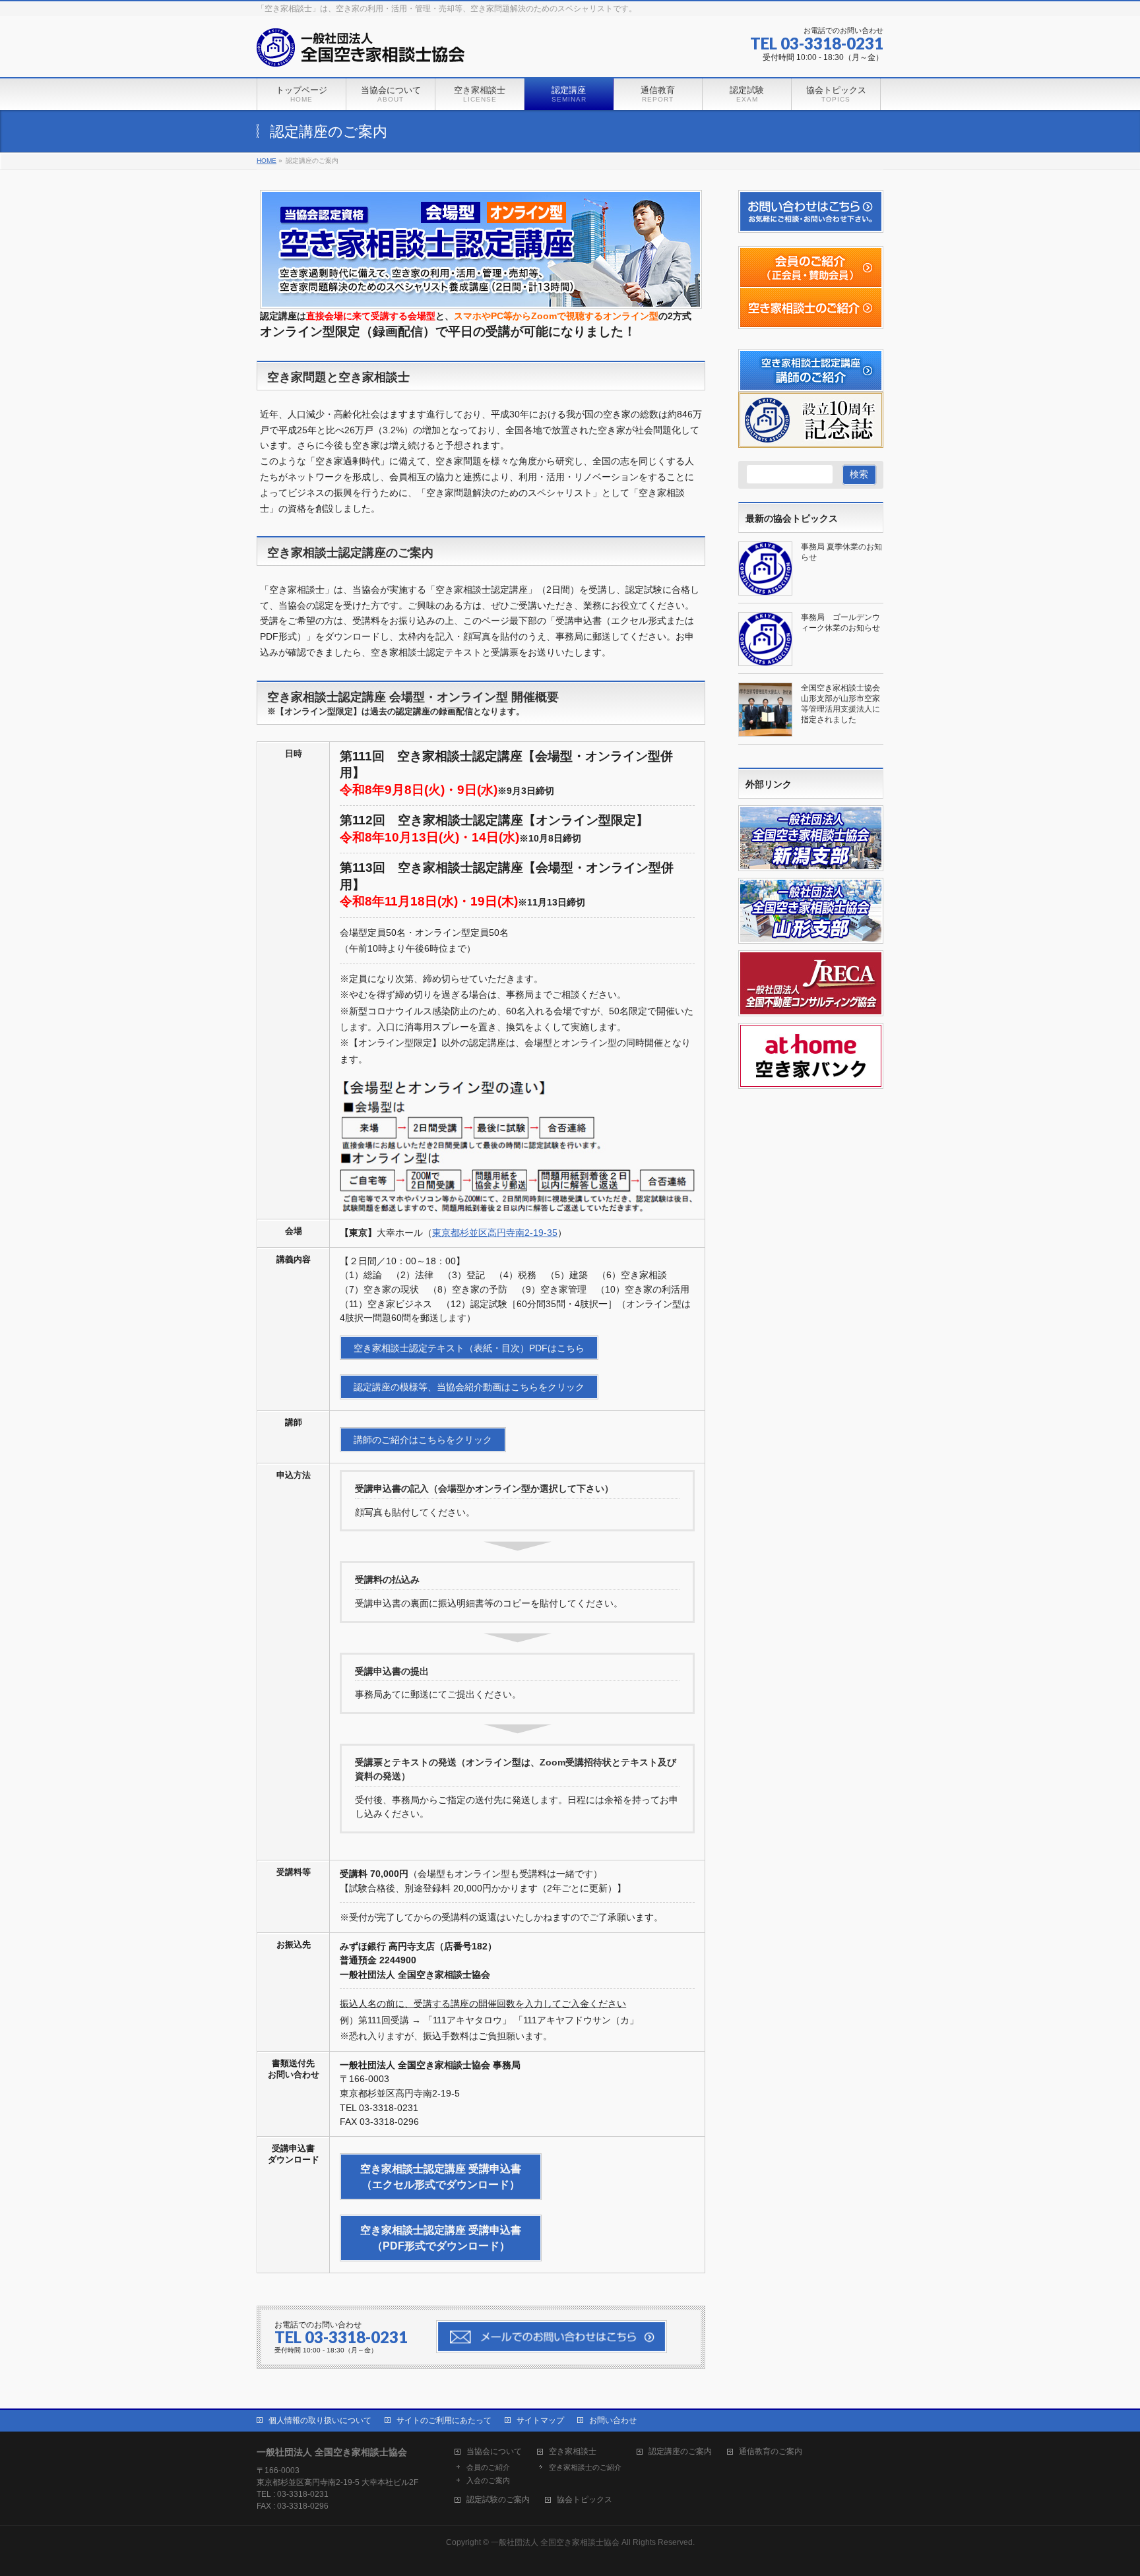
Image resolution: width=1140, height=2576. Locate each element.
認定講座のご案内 (680, 2452)
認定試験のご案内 (498, 2500)
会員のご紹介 (488, 2467)
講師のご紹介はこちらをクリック (423, 1440)
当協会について (494, 2452)
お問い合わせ (613, 2420)
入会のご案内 (488, 2480)
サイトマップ (540, 2420)
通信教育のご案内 (771, 2452)
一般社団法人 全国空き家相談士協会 (555, 2542)
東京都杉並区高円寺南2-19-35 (495, 1233)
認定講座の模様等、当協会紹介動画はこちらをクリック (469, 1387)
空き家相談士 (573, 2452)
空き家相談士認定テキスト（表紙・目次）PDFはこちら (469, 1348)
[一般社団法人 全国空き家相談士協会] (361, 52)
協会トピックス (585, 2500)
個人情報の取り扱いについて (320, 2420)
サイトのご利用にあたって (444, 2420)
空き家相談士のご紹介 (585, 2467)
